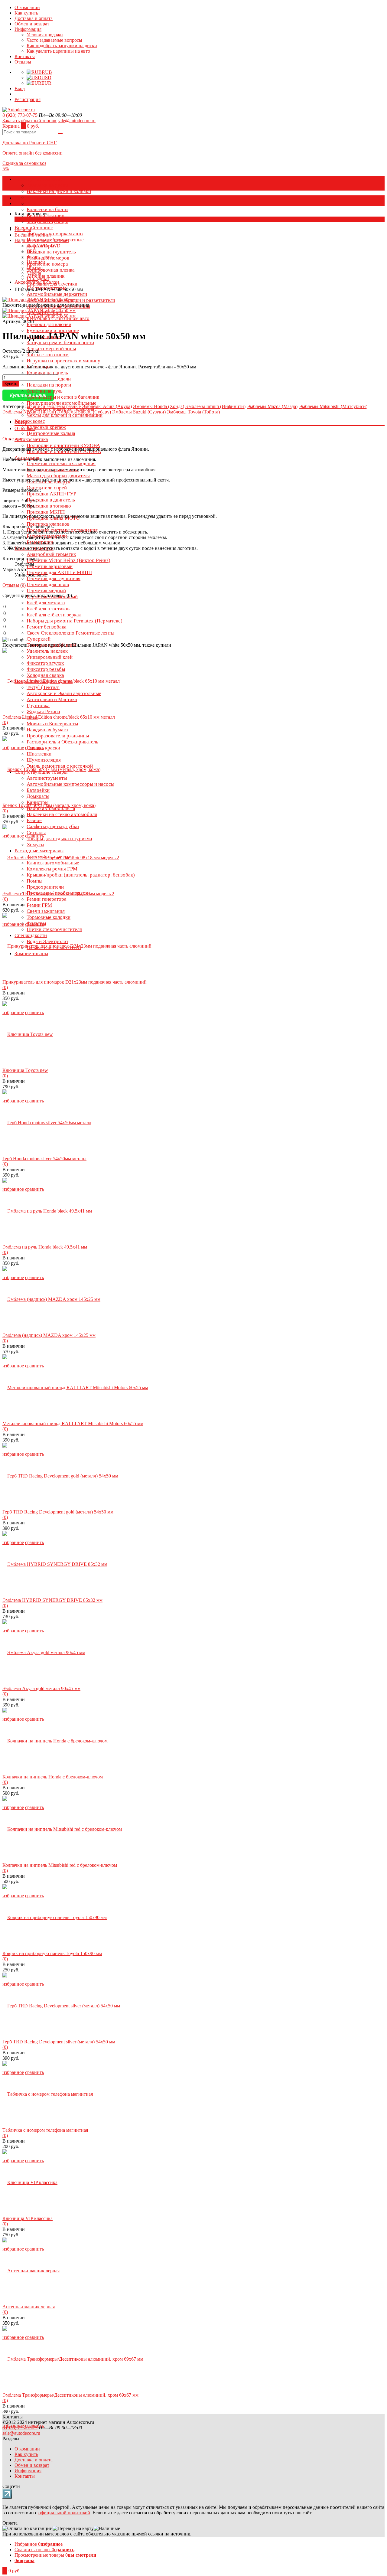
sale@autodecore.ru (77, 121)
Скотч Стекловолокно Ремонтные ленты (70, 633)
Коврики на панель (47, 373)
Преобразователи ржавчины (58, 736)
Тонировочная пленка (51, 270)
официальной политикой (64, 2513)
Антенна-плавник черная (29, 2307)
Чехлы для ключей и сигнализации (65, 415)
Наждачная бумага (47, 730)
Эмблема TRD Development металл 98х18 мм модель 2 (58, 894)
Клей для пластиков (48, 609)
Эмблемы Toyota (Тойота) (193, 412)
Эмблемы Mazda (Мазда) (272, 406)
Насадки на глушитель (51, 252)
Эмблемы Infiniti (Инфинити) (215, 406)
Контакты (25, 56)
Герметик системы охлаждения (61, 464)
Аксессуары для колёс (39, 179)
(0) (5, 722)
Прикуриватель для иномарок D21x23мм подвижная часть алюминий (75, 982)
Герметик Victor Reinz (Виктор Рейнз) (68, 560)
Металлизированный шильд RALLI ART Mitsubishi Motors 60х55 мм (73, 1423)
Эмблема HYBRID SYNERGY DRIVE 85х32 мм (52, 1600)
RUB (47, 72)
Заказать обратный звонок (29, 121)
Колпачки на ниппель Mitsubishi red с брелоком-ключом (60, 1865)
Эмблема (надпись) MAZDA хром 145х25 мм (49, 1335)
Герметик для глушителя (54, 578)
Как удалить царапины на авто (58, 51)
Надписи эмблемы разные (41, 240)
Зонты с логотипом (48, 355)
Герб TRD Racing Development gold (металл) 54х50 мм (58, 1512)
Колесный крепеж (46, 427)
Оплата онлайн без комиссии (33, 153)
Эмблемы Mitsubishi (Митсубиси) (333, 406)
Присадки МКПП (46, 512)
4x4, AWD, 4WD (44, 246)
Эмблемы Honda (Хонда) (159, 406)
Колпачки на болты (47, 209)
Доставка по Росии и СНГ (29, 143)
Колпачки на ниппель (50, 203)
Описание (13, 439)
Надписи (36, 262)
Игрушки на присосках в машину (63, 361)
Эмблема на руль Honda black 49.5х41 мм (45, 1247)
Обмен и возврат (32, 24)
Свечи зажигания (46, 911)
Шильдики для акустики (52, 284)
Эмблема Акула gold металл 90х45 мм (41, 1688)
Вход (20, 88)
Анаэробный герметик (51, 554)
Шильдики (38, 278)
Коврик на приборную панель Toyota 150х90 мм (52, 1953)
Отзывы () (14, 585)
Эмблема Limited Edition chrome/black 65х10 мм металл (59, 717)
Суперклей (39, 639)
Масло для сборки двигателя (58, 476)
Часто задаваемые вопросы (54, 40)
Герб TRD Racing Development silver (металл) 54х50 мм (59, 2042)
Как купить (26, 13)
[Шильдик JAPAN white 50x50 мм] (39, 310)
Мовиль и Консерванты (52, 724)
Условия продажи (45, 35)
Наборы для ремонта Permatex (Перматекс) (75, 621)
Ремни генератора (47, 899)
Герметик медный (46, 591)
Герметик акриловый (50, 566)
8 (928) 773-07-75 (20, 115)
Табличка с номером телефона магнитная (45, 2130)
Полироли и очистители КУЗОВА (63, 445)
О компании (27, 7)
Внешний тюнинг (34, 228)
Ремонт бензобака (47, 627)
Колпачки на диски (47, 185)
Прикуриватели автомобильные (62, 403)
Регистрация (28, 99)
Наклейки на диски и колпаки (59, 191)
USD (46, 78)
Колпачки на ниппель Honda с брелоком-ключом (53, 1777)
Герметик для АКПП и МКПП (59, 572)
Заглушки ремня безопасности (60, 343)
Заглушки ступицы (47, 222)
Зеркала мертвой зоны (51, 349)
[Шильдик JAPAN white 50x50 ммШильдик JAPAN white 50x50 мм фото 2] (39, 300)
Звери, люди (39, 257)
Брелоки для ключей (49, 324)
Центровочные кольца (51, 433)
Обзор (21, 422)
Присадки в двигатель (51, 500)
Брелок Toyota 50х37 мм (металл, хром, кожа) (49, 805)
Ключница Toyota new (25, 1070)
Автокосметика (31, 439)
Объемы (35, 268)
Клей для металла (46, 603)
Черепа (34, 273)
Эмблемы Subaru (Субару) (84, 412)
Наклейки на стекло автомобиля (62, 814)
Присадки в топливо (49, 506)
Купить (11, 384)
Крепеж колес (30, 421)
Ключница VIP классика (28, 2218)
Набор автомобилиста (51, 808)
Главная (23, 229)
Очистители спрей (47, 488)
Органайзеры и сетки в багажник (63, 397)
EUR (46, 83)
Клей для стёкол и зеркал (54, 615)
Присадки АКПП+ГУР (51, 494)
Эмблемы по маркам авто (55, 234)
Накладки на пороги (49, 385)
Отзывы (23, 62)
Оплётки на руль (45, 391)
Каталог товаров (32, 198)
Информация (28, 29)
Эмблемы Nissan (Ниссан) (29, 412)
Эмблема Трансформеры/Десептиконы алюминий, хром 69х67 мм (70, 2395)
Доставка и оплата (34, 18)
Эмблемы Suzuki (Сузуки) (139, 412)
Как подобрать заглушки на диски (62, 46)
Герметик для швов (48, 584)
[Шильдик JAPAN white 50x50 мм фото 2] (39, 316)
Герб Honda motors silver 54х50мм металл (44, 1159)
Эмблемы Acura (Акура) (107, 406)
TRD (32, 251)
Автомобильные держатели (57, 294)
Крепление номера (47, 264)
